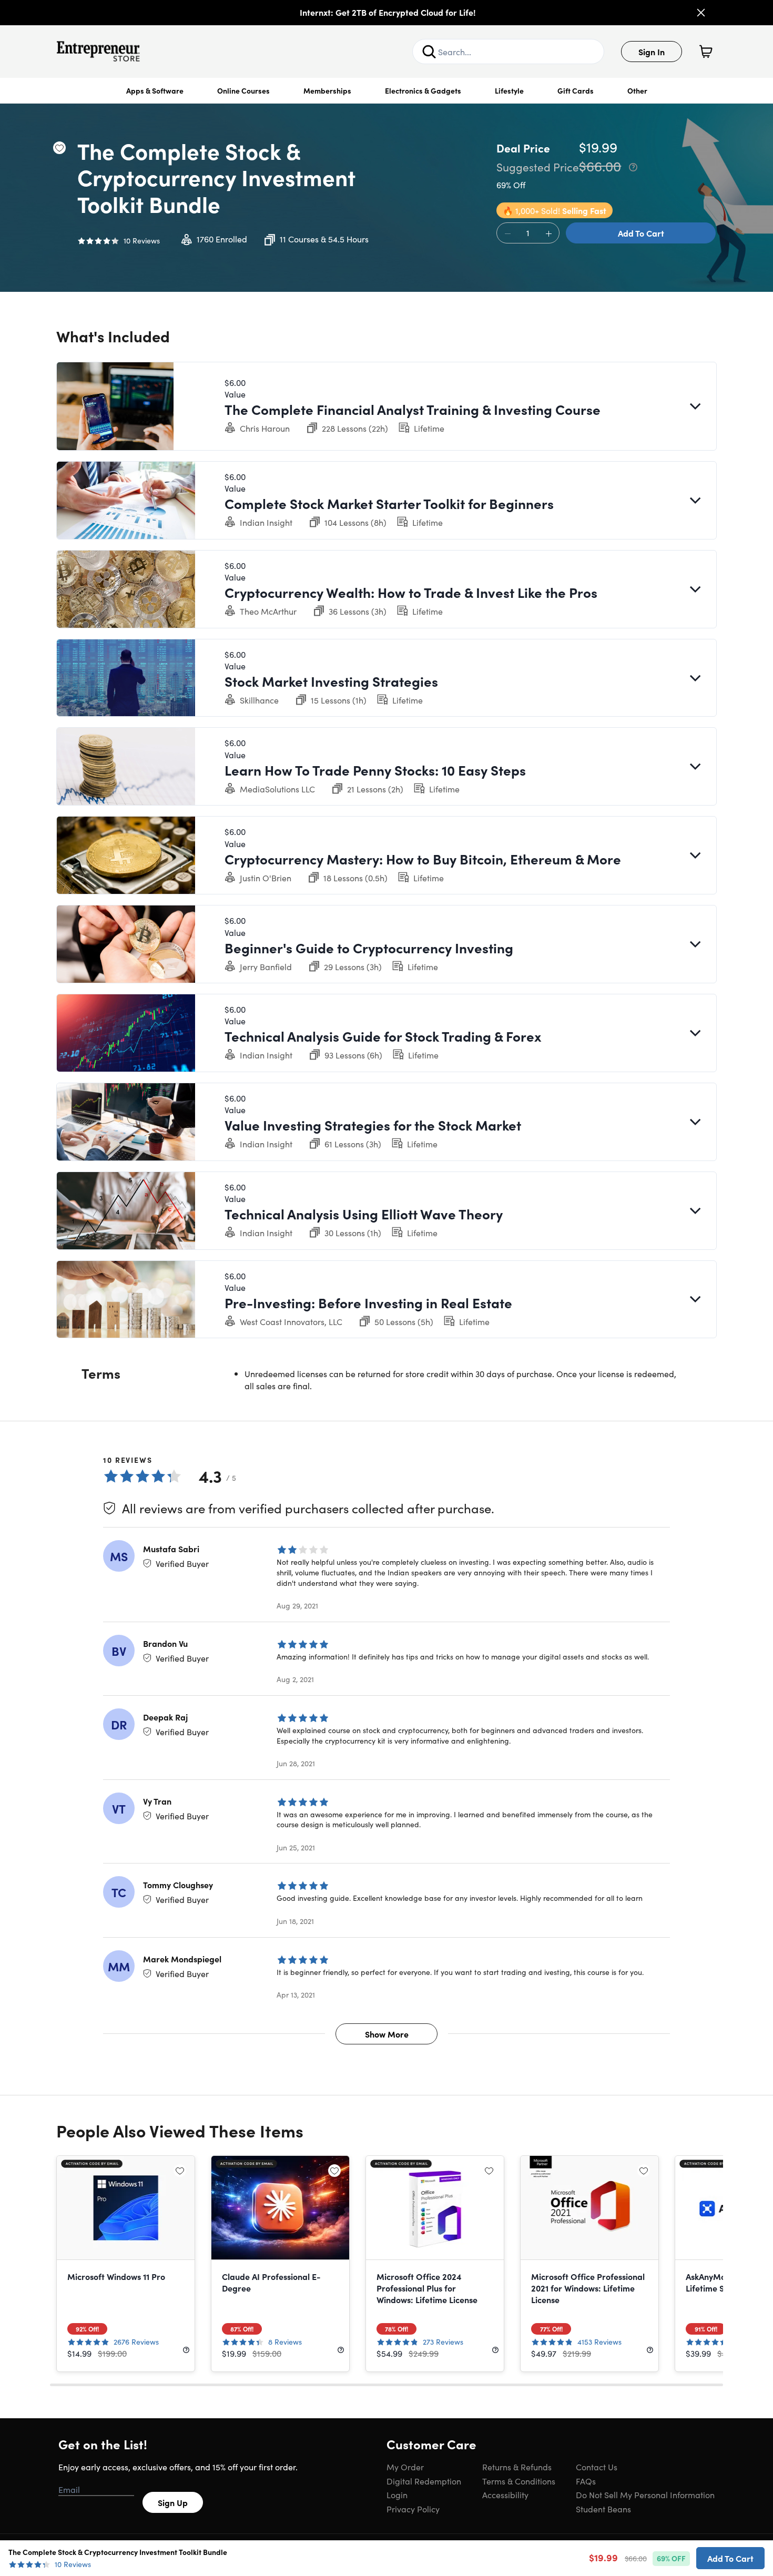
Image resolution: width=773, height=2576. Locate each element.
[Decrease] (507, 233)
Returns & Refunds (517, 2467)
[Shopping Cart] (706, 52)
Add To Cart (641, 233)
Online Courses (243, 90)
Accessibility (505, 2494)
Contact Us (597, 2467)
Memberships (327, 90)
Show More (387, 2034)
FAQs (586, 2481)
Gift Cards (576, 90)
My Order (405, 2467)
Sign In (652, 52)
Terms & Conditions (519, 2481)
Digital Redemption (424, 2481)
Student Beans (603, 2509)
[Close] (701, 13)
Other (637, 90)
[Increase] (548, 233)
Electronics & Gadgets (423, 90)
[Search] (429, 52)
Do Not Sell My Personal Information (645, 2494)
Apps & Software (155, 90)
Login (397, 2494)
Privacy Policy (413, 2509)
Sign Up (173, 2502)
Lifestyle (509, 90)
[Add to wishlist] (59, 148)
